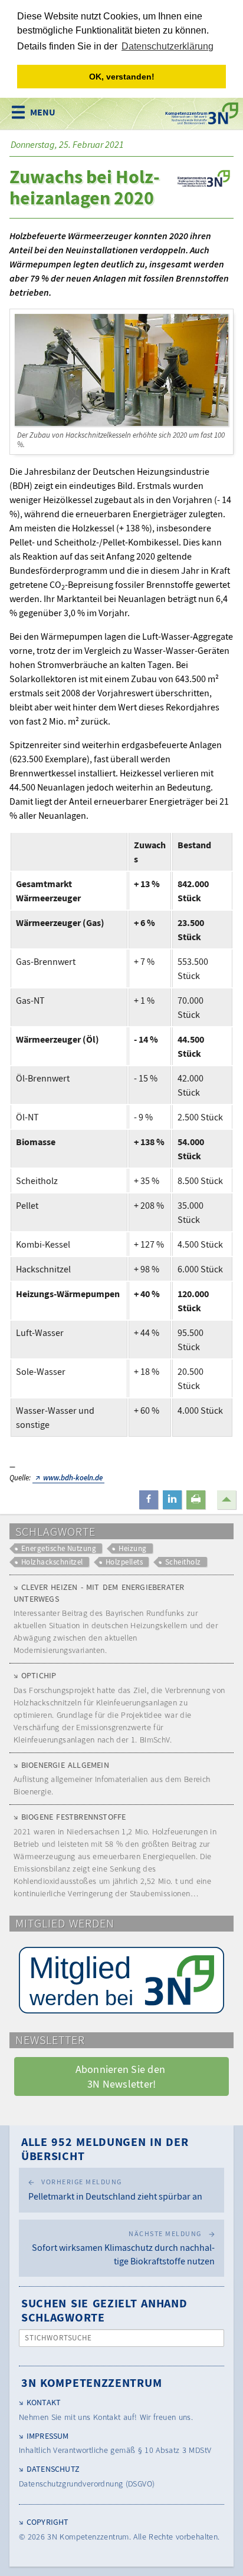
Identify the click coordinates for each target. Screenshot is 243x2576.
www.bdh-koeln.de (73, 1478)
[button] (149, 1500)
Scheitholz (183, 1562)
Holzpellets (124, 1562)
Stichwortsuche (59, 2338)
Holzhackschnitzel (52, 1562)
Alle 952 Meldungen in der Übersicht (105, 2149)
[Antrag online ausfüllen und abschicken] (121, 1980)
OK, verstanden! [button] (122, 77)
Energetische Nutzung (59, 1548)
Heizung (132, 1548)
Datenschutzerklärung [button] (168, 46)
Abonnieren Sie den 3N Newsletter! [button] (122, 2076)
